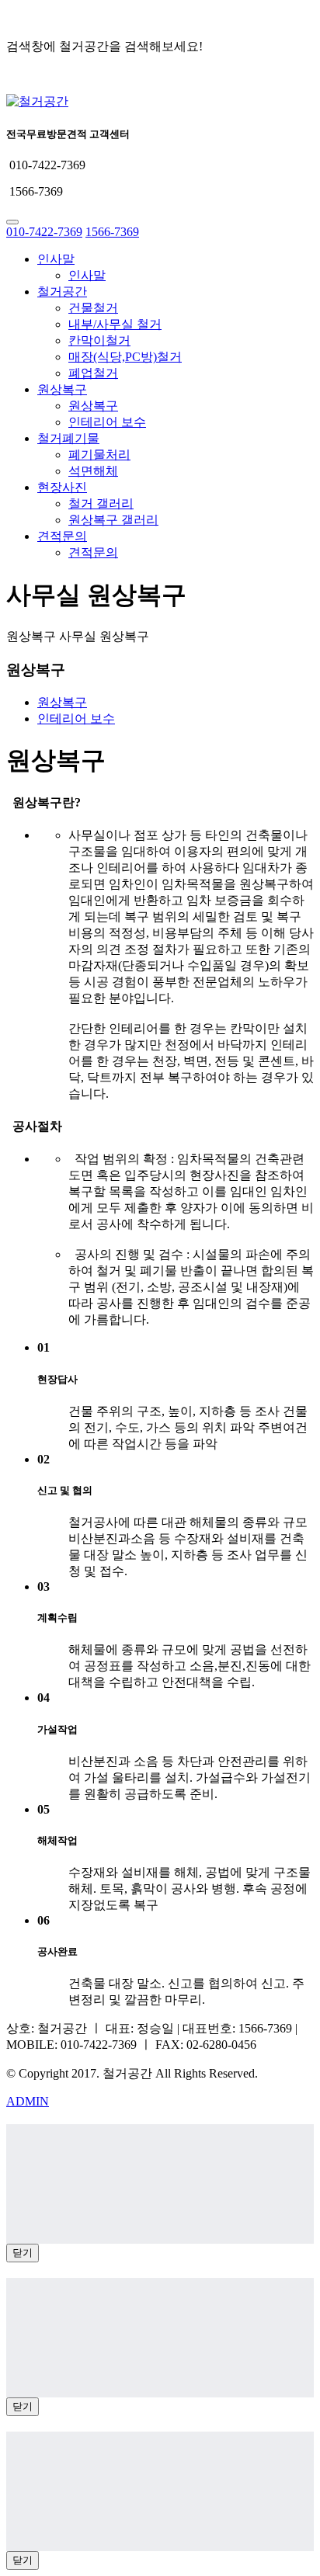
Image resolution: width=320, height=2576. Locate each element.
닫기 (23, 2253)
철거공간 (62, 292)
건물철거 (93, 308)
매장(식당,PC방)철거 (125, 357)
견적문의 (62, 536)
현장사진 (62, 487)
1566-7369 (112, 232)
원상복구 (62, 389)
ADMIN (28, 2101)
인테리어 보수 (107, 422)
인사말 (56, 259)
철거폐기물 (68, 438)
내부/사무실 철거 (115, 324)
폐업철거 (93, 373)
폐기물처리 (99, 455)
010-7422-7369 (44, 232)
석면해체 (93, 471)
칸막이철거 (99, 340)
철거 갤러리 (101, 503)
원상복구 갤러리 (113, 520)
